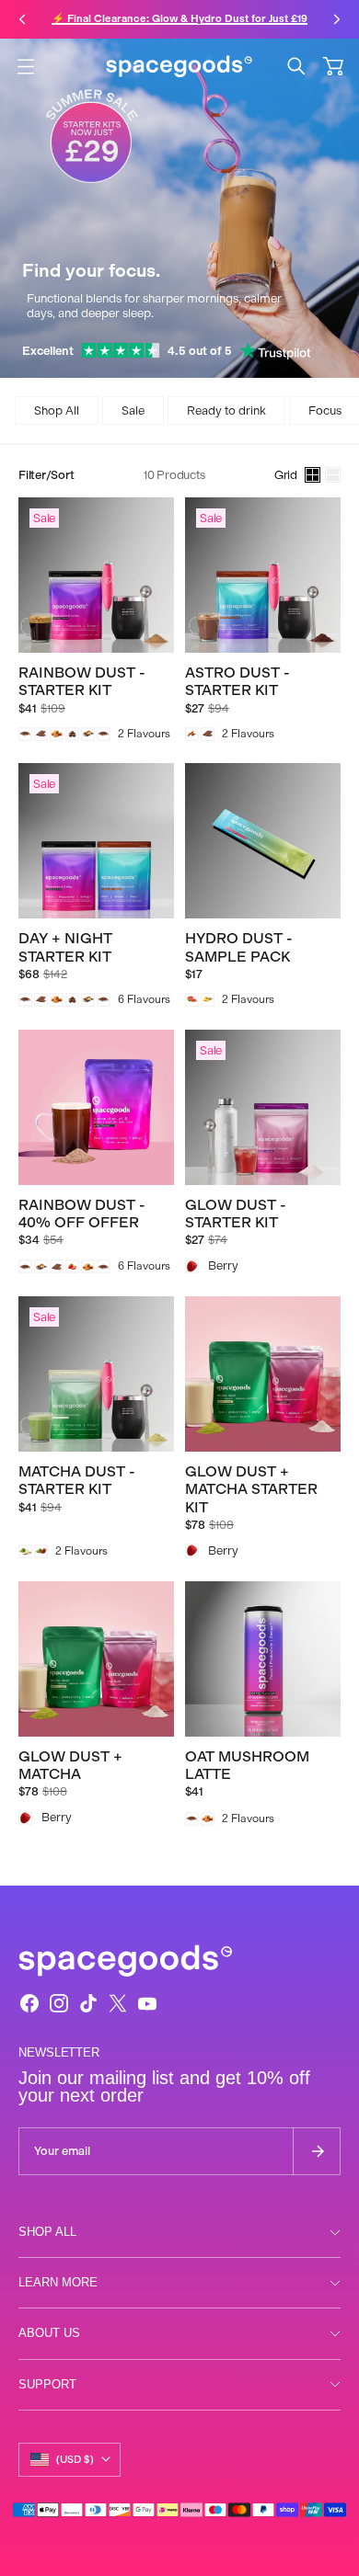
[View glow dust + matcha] (96, 1659)
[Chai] (192, 734)
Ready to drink (226, 410)
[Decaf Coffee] (104, 734)
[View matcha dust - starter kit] (96, 1374)
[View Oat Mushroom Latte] (263, 1659)
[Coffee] (25, 734)
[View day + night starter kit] (96, 841)
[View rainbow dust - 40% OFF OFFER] (96, 1107)
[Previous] (22, 19)
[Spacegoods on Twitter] (118, 2003)
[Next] (337, 19)
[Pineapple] (208, 1000)
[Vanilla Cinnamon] (88, 734)
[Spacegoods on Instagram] (59, 2003)
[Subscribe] (317, 2151)
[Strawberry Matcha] (41, 1551)
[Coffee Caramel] (57, 734)
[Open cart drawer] (333, 66)
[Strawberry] (72, 1266)
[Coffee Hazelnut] (72, 734)
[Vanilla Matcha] (25, 1551)
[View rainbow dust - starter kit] (96, 575)
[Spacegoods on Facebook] (29, 2003)
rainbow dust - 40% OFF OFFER (82, 1214)
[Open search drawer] (296, 66)
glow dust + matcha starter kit (251, 1489)
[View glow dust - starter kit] (263, 1107)
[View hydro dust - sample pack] (263, 841)
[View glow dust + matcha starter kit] (263, 1374)
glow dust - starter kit (236, 1214)
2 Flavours (144, 734)
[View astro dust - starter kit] (263, 575)
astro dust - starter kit (237, 681)
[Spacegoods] (179, 66)
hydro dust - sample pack (239, 947)
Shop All (57, 410)
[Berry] (192, 1266)
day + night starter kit (65, 947)
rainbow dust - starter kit (82, 681)
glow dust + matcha (70, 1765)
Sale (133, 410)
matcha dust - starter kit (77, 1480)
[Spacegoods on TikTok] (88, 2003)
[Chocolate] (41, 734)
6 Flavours (144, 999)
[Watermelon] (192, 1000)
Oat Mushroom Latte (247, 1765)
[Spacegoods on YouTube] (147, 2003)
